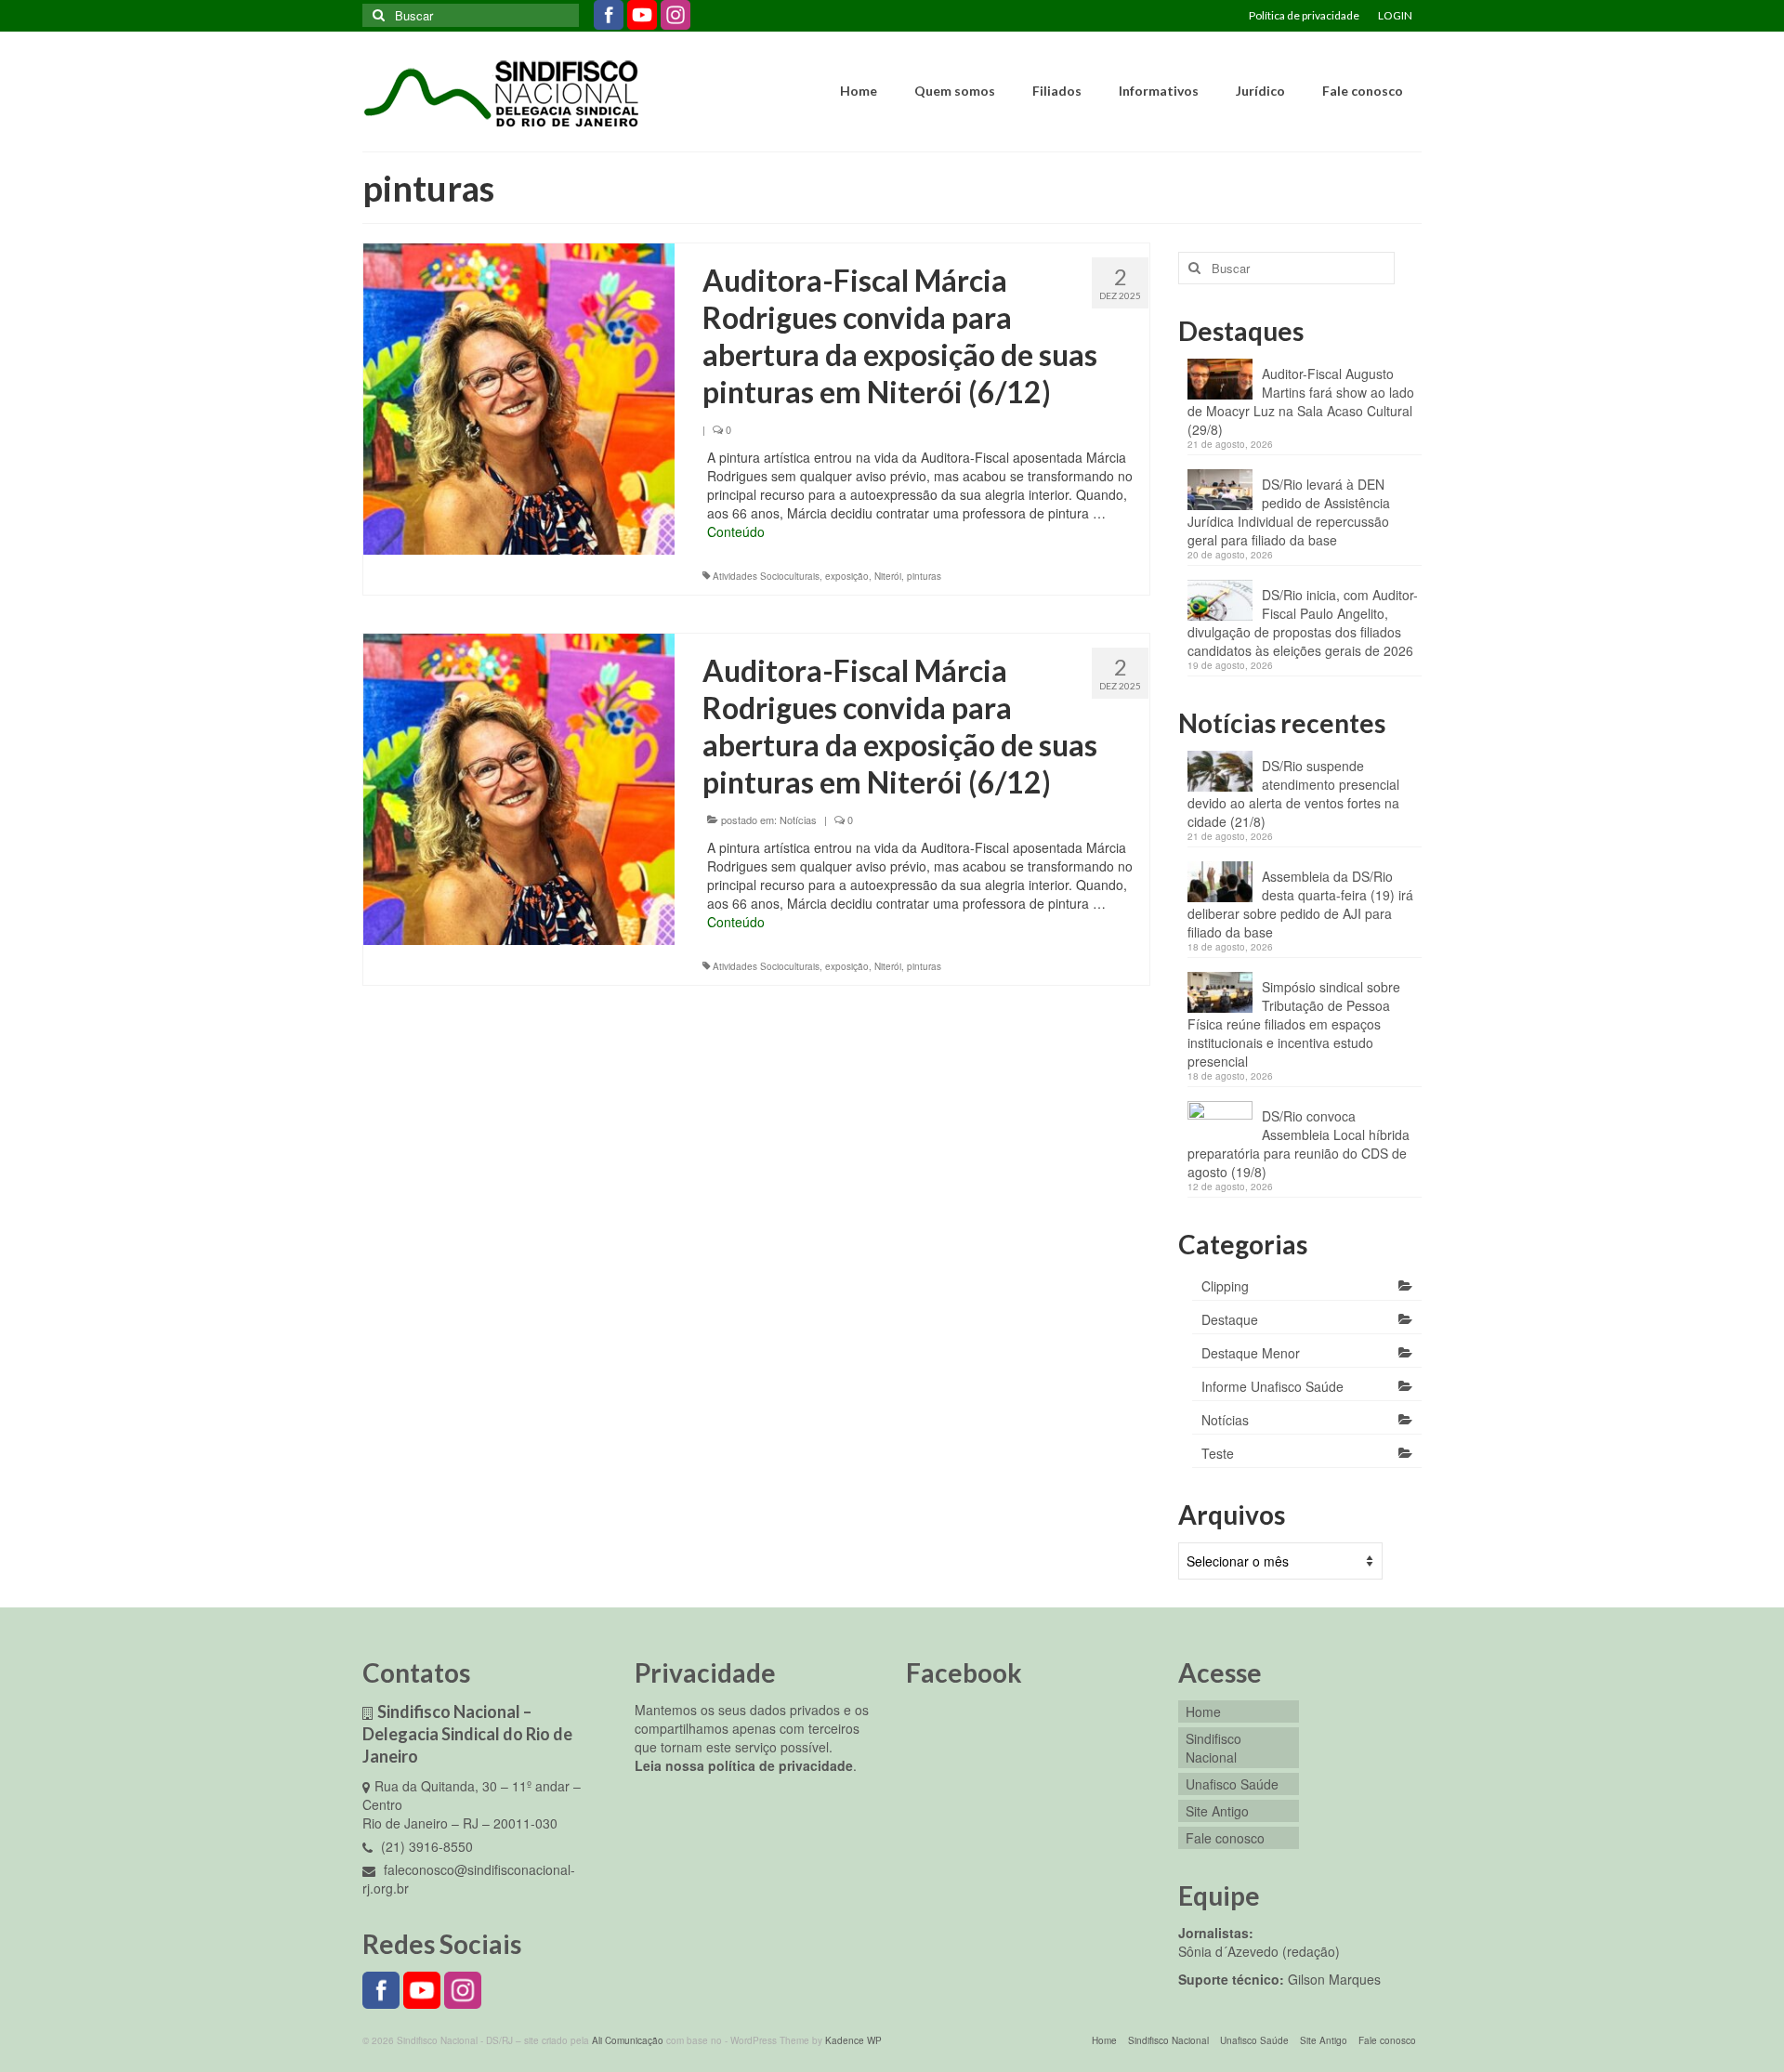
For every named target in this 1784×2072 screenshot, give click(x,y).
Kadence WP (853, 2040)
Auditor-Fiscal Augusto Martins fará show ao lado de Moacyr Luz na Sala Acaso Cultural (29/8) (1301, 401)
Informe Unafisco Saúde (1272, 1386)
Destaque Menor (1251, 1353)
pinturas (924, 576)
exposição (847, 576)
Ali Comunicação (628, 2040)
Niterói (888, 576)
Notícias (798, 820)
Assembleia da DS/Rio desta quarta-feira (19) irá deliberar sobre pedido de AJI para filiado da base (1300, 904)
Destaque (1230, 1319)
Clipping (1225, 1286)
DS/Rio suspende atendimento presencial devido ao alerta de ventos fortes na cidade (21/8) (1293, 793)
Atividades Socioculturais (766, 576)
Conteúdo (736, 531)
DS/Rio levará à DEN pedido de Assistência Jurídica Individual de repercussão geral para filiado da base (1289, 512)
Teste (1218, 1453)
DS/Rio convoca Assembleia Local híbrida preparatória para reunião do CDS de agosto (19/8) (1299, 1144)
